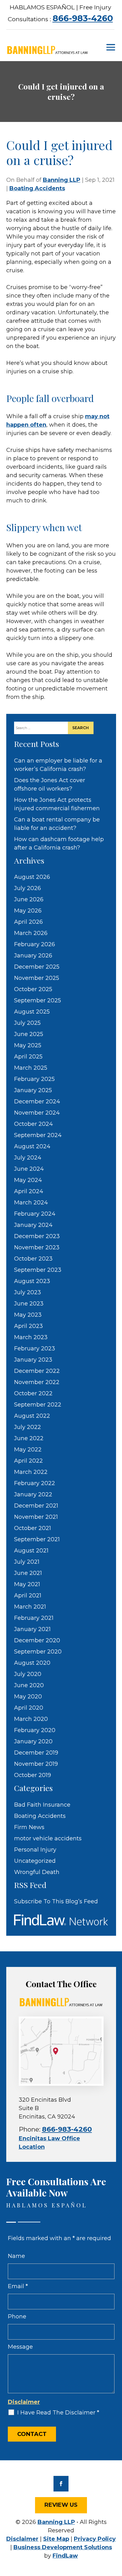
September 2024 (38, 1135)
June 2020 (29, 1685)
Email (18, 2286)
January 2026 (33, 956)
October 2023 (33, 1259)
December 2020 (37, 1640)
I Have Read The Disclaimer (58, 2413)
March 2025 (31, 1068)
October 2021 (33, 1528)
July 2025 (27, 1023)
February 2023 (35, 1349)
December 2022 (37, 1371)
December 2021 (36, 1506)
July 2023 (28, 1292)
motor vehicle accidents (48, 1838)
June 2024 (29, 1169)
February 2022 (35, 1483)
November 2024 (37, 1113)
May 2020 (28, 1697)
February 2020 (35, 1730)
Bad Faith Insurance (42, 1805)
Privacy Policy (95, 2539)
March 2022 (31, 1472)
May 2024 (28, 1180)
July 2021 (27, 1562)
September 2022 (38, 1405)
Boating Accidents (37, 188)
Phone (17, 2317)
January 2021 (32, 1629)
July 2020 (28, 1674)
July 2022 (28, 1427)
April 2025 (28, 1057)
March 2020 (31, 1719)
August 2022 (32, 1416)
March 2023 (31, 1337)
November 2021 (36, 1517)
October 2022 (33, 1393)
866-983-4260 (83, 18)
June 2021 (28, 1573)
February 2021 (34, 1618)
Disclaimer (24, 2402)
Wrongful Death (37, 1872)
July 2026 (28, 888)
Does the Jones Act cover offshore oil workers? (50, 784)
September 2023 (38, 1270)
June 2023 (29, 1304)
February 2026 (35, 944)
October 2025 (33, 989)
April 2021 (28, 1595)
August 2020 (32, 1663)
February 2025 (34, 1079)
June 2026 (29, 899)
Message (20, 2347)
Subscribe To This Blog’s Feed (56, 1901)
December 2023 (37, 1236)
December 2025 (37, 967)
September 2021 (37, 1539)
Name (16, 2256)
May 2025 (28, 1045)
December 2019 (36, 1753)
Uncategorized (35, 1861)
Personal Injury (35, 1850)
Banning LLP (62, 180)
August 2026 (32, 877)
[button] (111, 47)
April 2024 (29, 1191)
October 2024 (33, 1124)
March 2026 (31, 933)
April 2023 (28, 1326)
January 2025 (33, 1090)
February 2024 (35, 1214)
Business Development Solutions (63, 2547)
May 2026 (28, 911)
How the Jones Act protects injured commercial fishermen (57, 804)
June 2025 (29, 1034)
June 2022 (29, 1438)
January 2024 (33, 1225)
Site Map (56, 2539)
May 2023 (28, 1315)
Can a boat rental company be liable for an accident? (57, 824)
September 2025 (38, 1000)
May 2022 (28, 1450)
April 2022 (28, 1461)
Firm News (29, 1827)
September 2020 (38, 1652)
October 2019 (33, 1775)
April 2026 (28, 922)
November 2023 (37, 1247)
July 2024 (28, 1158)
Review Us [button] (61, 2505)
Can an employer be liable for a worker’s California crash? (58, 765)
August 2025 (32, 1012)
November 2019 (36, 1764)
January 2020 (33, 1741)
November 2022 (37, 1382)
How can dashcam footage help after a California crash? (59, 843)
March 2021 (30, 1607)
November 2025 (37, 978)
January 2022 (33, 1494)
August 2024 (32, 1146)
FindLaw (65, 2556)
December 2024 (37, 1102)
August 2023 (32, 1281)
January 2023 (33, 1360)
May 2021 (27, 1584)
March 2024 (31, 1203)
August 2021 (31, 1551)
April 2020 (29, 1708)
